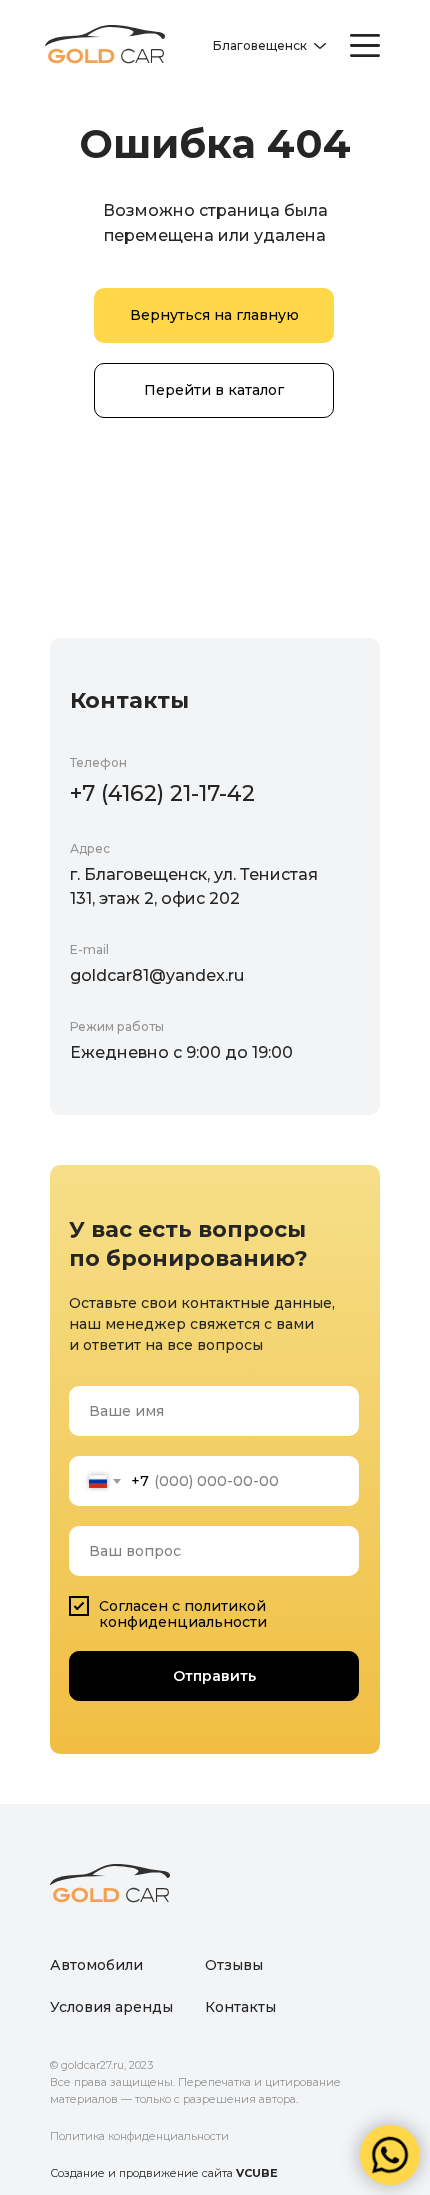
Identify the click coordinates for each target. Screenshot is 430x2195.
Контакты (240, 2007)
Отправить (214, 1676)
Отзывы (234, 1965)
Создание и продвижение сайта (164, 2173)
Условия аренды (111, 2007)
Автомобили (96, 1965)
